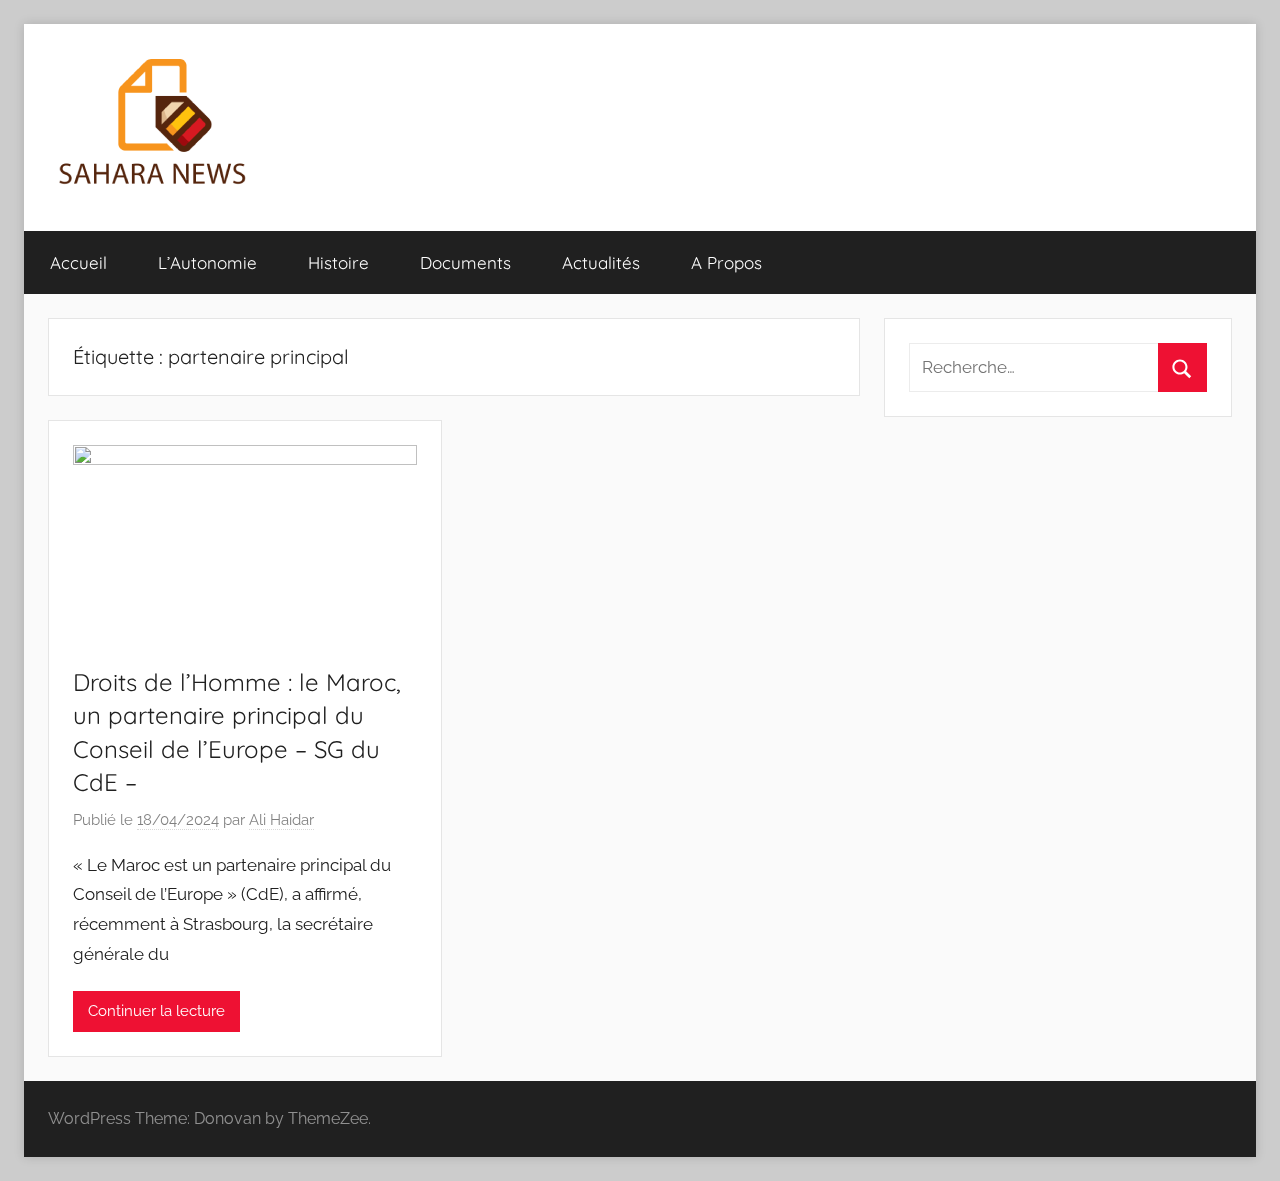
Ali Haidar (281, 820)
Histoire (338, 262)
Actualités (601, 262)
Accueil (78, 262)
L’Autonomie (207, 262)
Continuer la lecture (156, 1011)
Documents (465, 262)
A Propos (726, 262)
